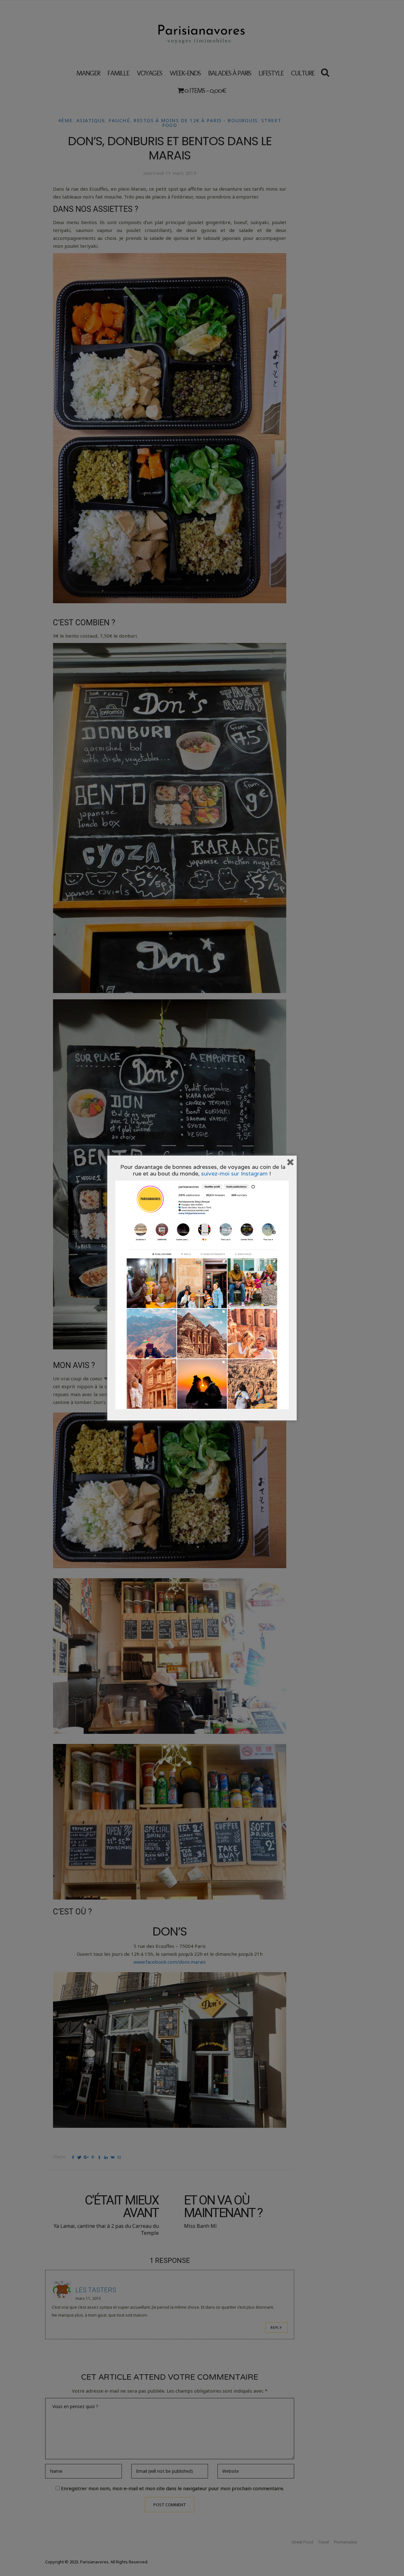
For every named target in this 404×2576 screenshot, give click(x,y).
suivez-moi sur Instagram (234, 1173)
